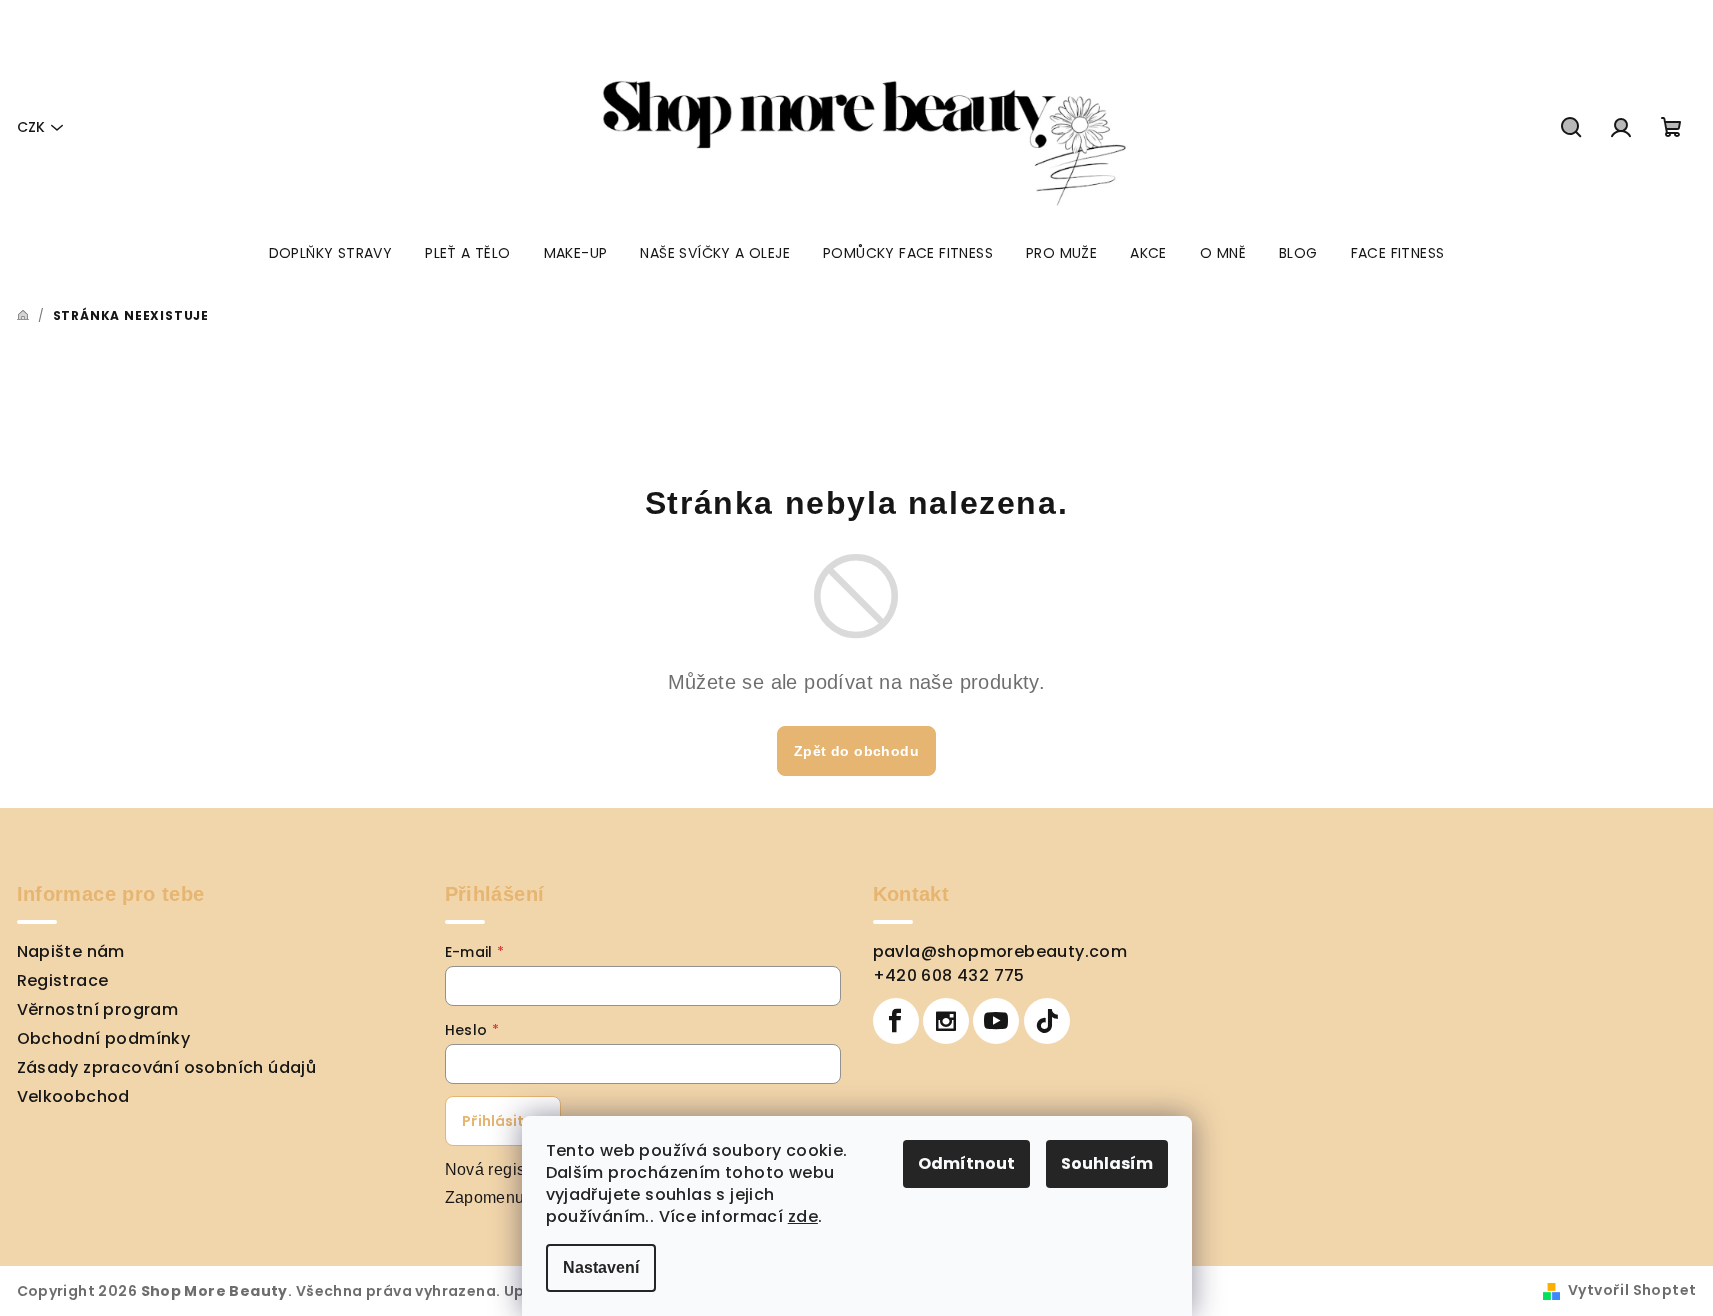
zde (803, 1216)
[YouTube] (996, 1021)
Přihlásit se (503, 1121)
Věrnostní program (98, 1009)
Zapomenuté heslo (514, 1197)
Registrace (63, 980)
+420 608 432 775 (949, 975)
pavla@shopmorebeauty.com (1000, 951)
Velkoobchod (73, 1096)
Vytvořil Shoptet (1632, 1290)
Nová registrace (504, 1169)
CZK (31, 127)
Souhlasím (1107, 1163)
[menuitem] (331, 253)
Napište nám (71, 951)
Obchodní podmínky (104, 1038)
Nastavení (601, 1267)
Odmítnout (966, 1163)
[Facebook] (896, 1021)
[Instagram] (946, 1021)
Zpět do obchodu (856, 751)
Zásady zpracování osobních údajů (167, 1067)
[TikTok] (1047, 1021)
